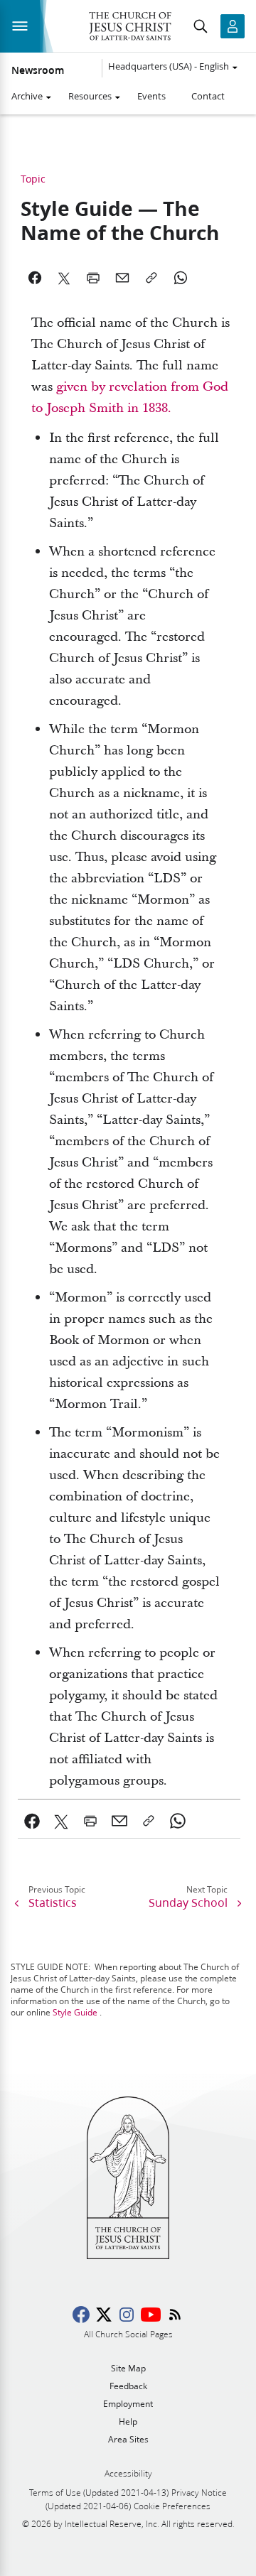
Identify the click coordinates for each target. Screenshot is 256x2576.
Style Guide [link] (75, 2012)
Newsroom (38, 70)
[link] (32, 1821)
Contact (208, 96)
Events (151, 96)
